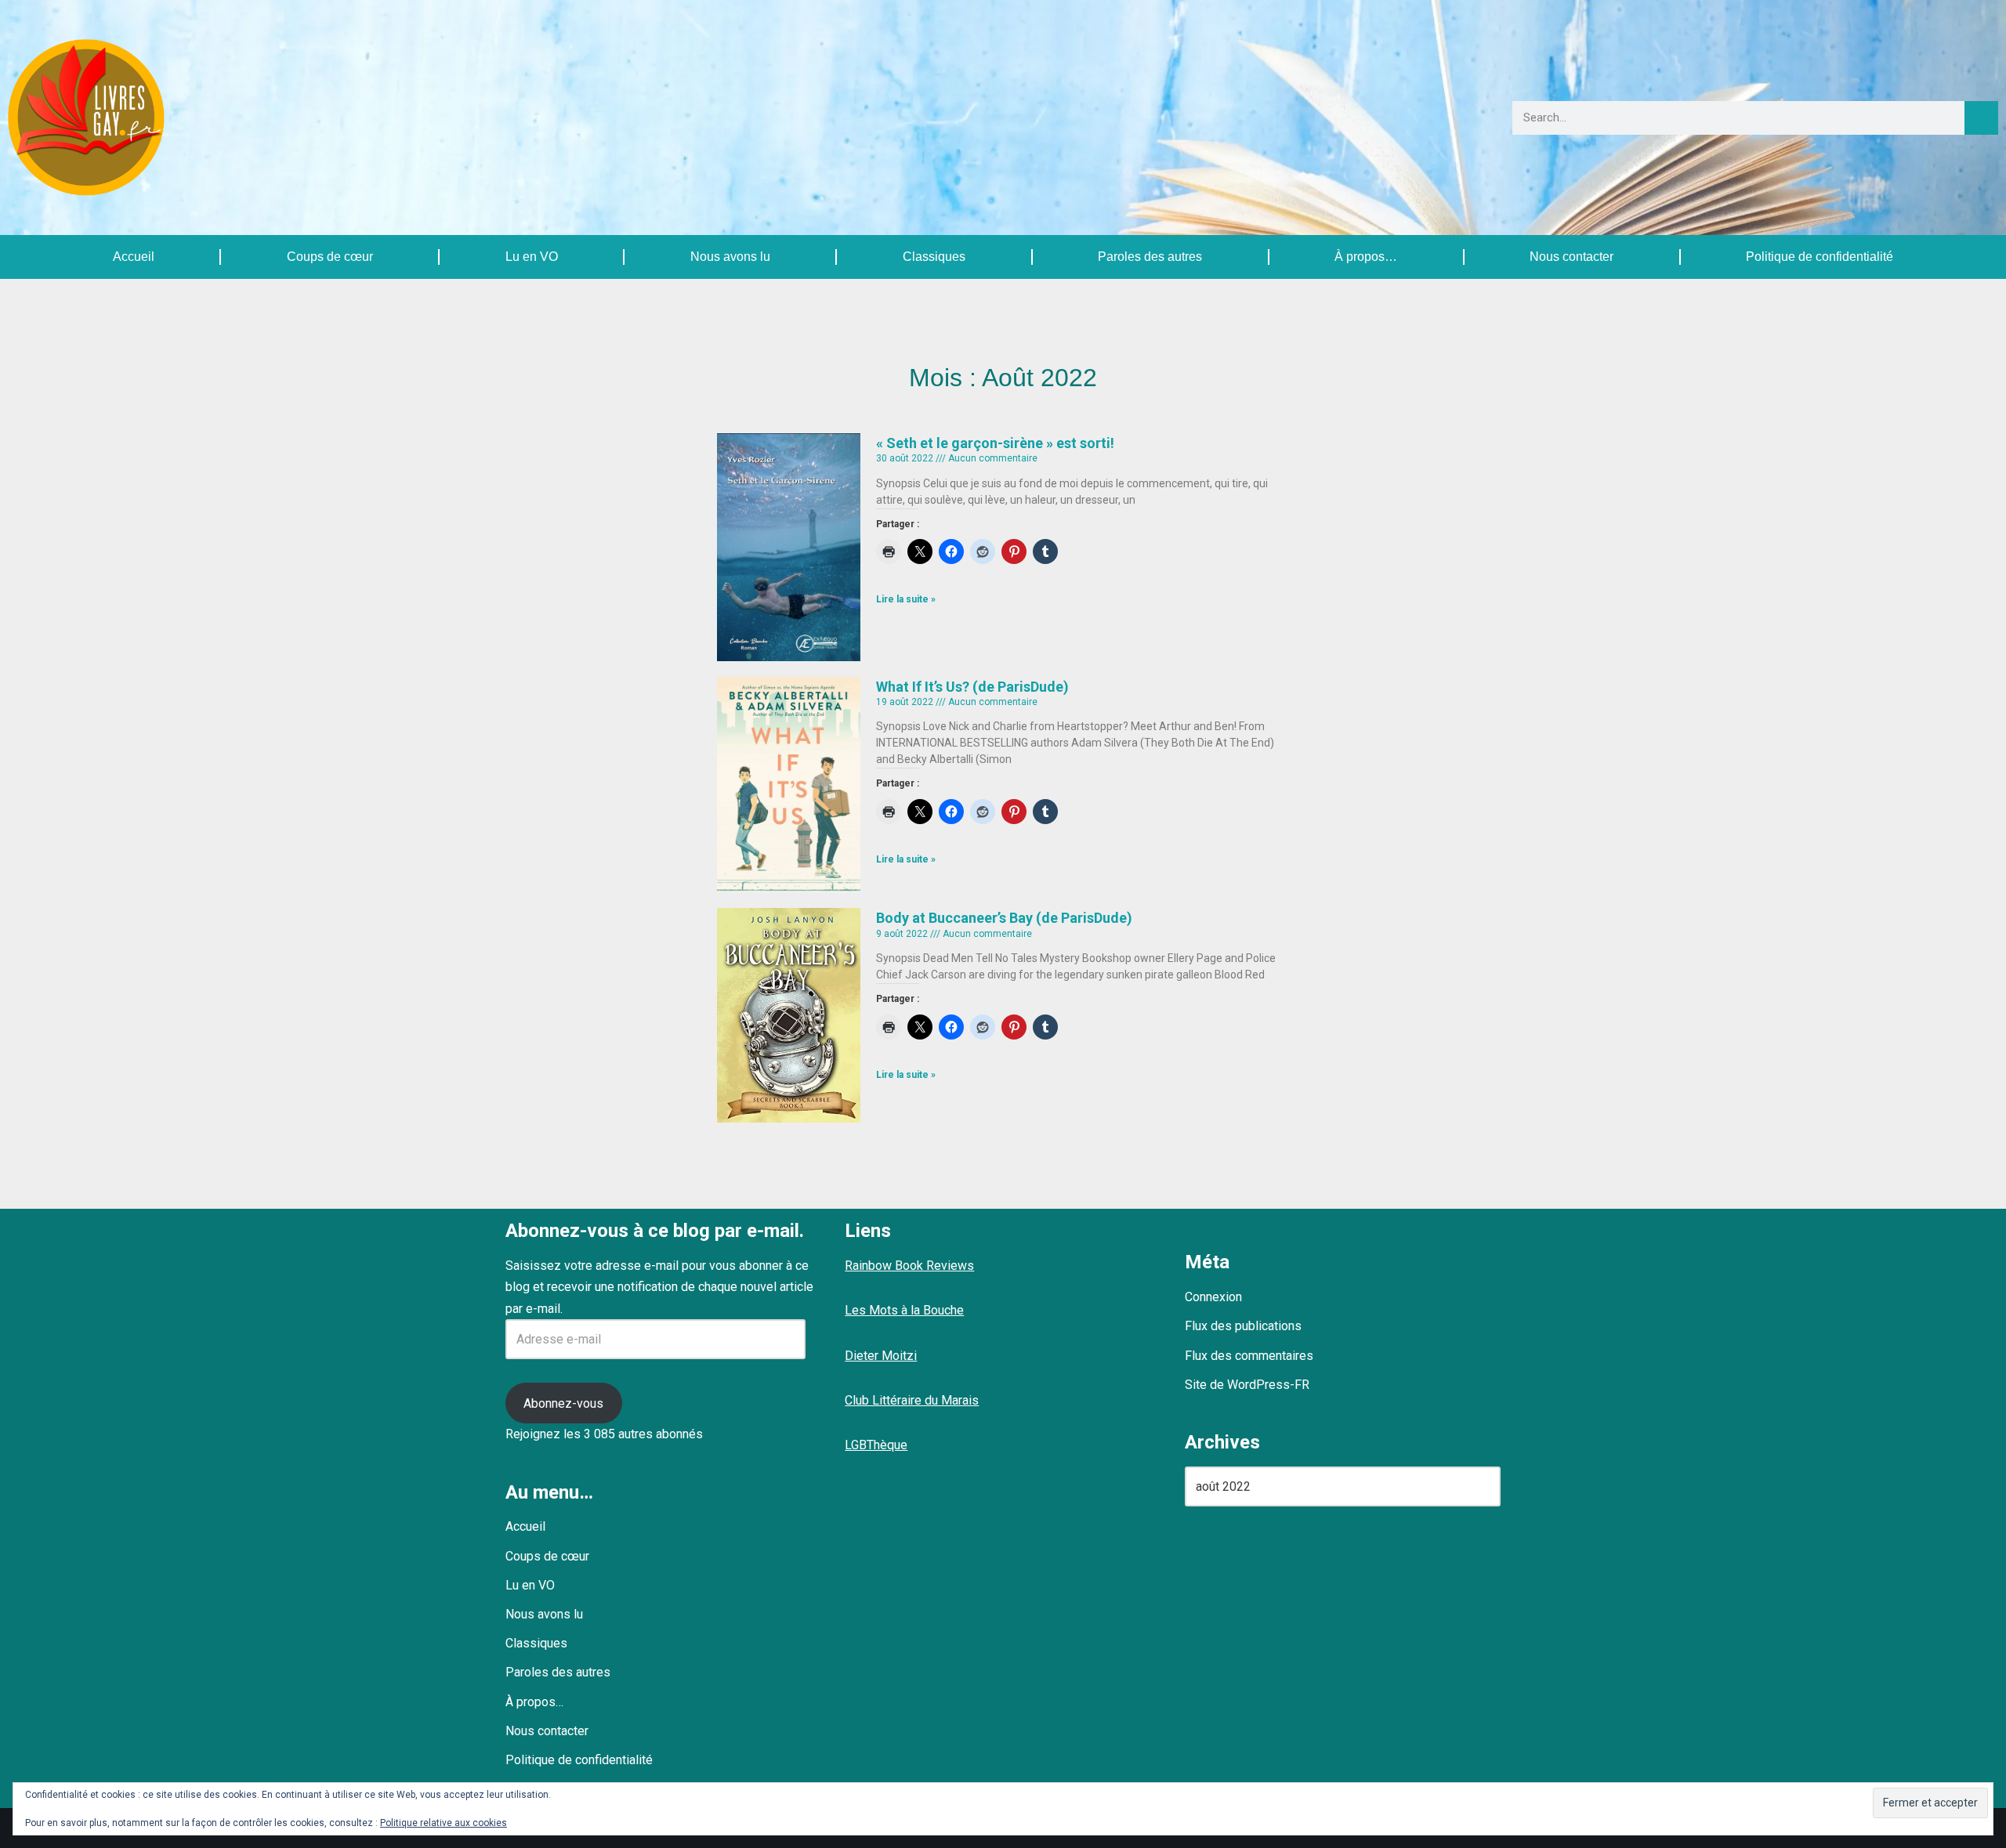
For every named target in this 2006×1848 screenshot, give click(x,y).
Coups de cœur (330, 257)
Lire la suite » (906, 599)
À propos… (1366, 257)
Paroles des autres (1150, 257)
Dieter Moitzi (881, 1356)
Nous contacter (1571, 257)
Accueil (134, 257)
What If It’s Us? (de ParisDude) (972, 687)
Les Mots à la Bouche (904, 1310)
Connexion (1213, 1297)
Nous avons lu (730, 257)
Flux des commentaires (1249, 1356)
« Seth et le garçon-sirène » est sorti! (995, 443)
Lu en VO (532, 257)
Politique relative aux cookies (444, 1823)
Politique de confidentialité (1820, 257)
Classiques (934, 257)
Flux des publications (1243, 1326)
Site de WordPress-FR (1247, 1385)
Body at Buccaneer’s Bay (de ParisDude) (1004, 918)
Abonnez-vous (563, 1403)
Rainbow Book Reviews (909, 1266)
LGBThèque (876, 1445)
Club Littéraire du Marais (912, 1400)
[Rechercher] (1981, 118)
